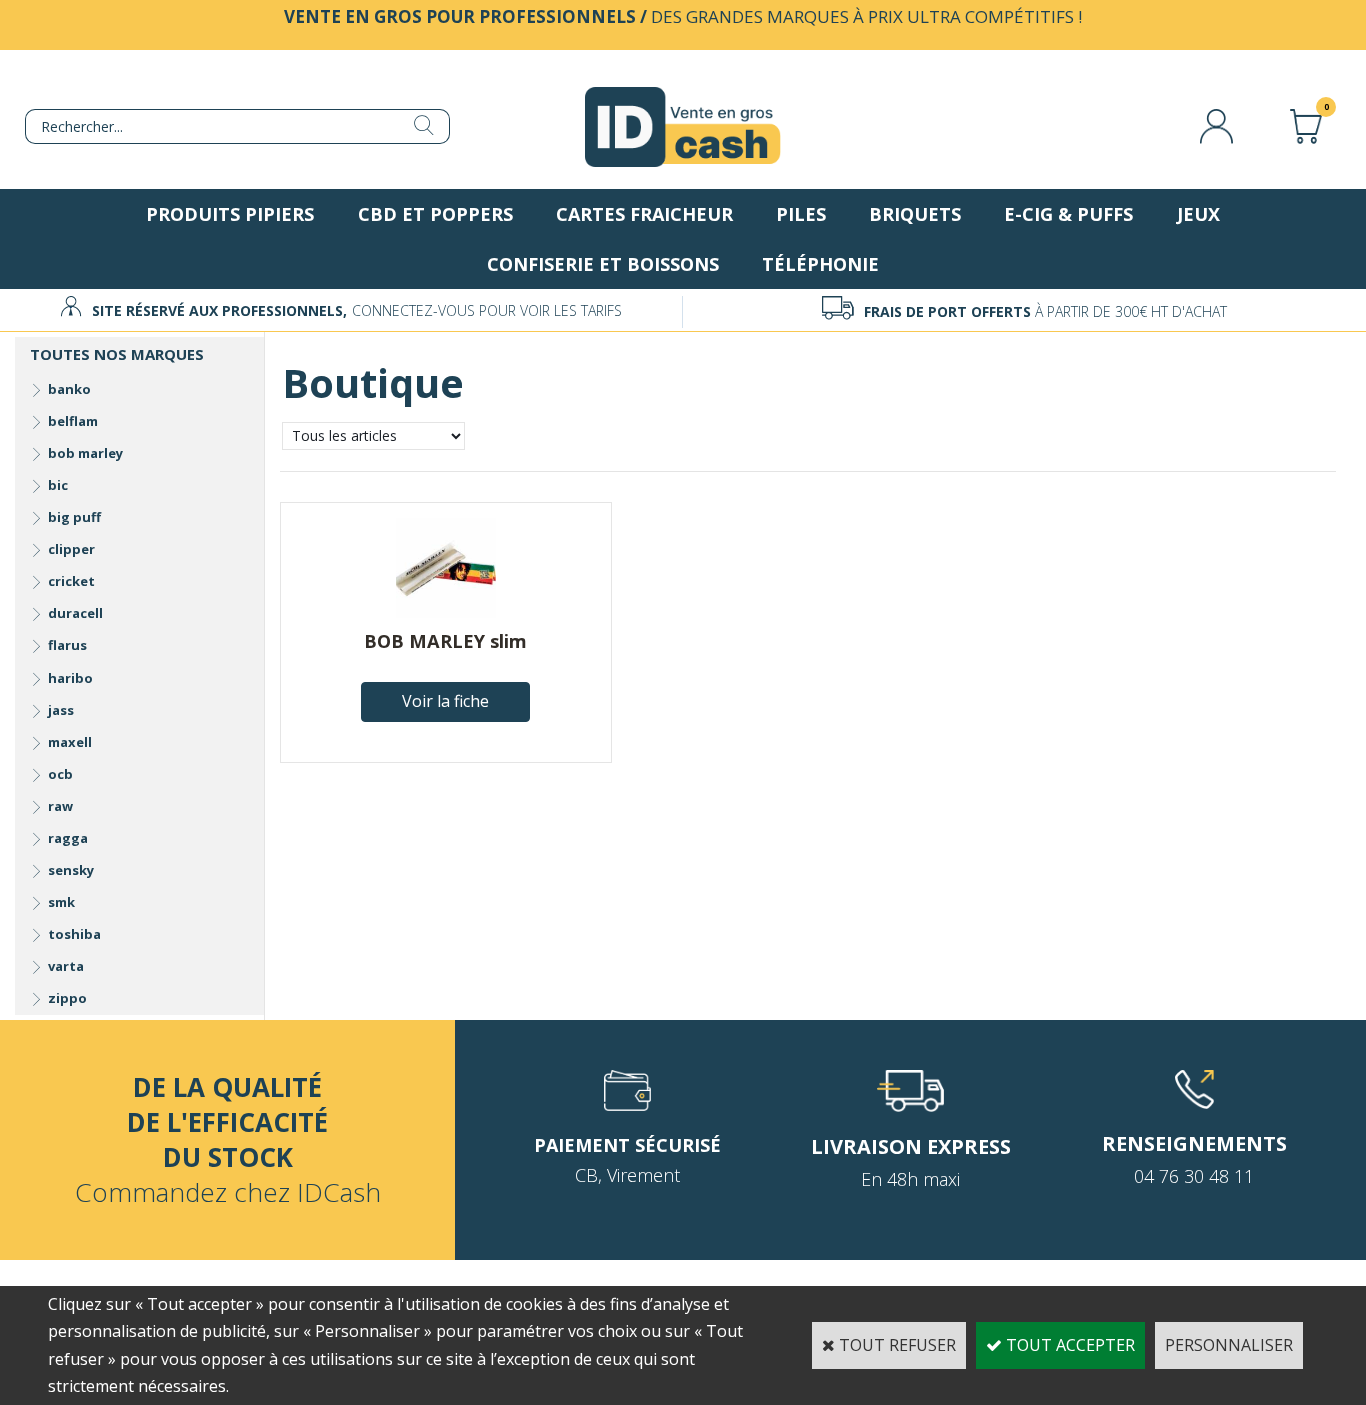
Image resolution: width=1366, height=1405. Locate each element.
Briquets (915, 214)
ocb (60, 774)
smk (61, 902)
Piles (801, 214)
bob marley (85, 453)
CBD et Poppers (435, 214)
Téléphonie (820, 264)
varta (66, 966)
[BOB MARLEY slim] (446, 612)
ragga (68, 838)
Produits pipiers (230, 214)
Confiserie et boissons (603, 264)
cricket (71, 581)
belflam (73, 421)
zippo (67, 998)
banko (69, 389)
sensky (71, 870)
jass (61, 710)
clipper (71, 549)
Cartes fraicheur (644, 214)
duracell (75, 613)
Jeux (1198, 214)
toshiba (74, 934)
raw (60, 806)
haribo (70, 678)
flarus (67, 645)
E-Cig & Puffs (1068, 214)
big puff (74, 517)
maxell (70, 742)
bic (58, 485)
